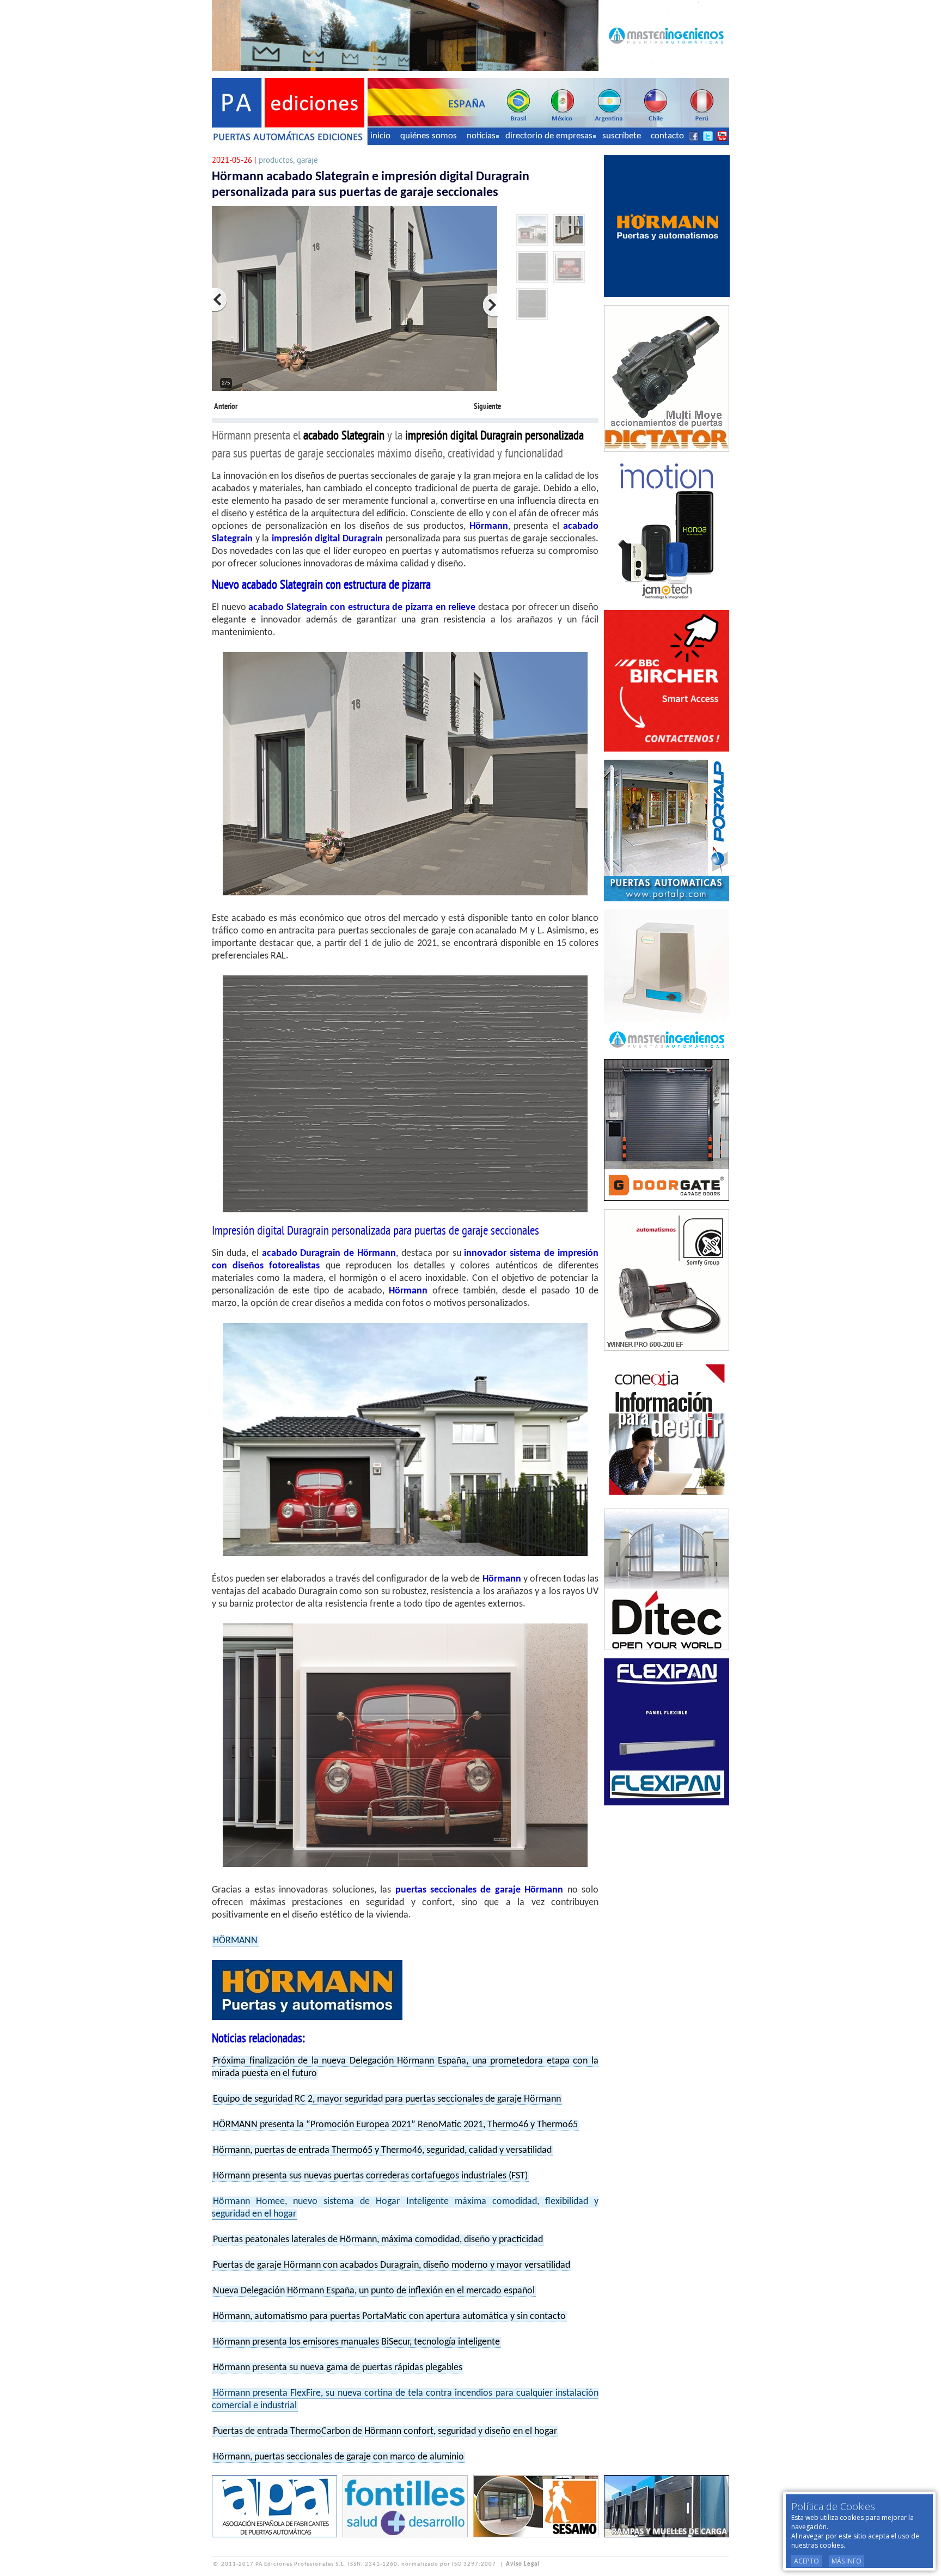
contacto (667, 136)
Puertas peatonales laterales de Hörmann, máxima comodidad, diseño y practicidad (378, 2240)
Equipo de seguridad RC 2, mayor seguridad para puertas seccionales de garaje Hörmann (387, 2099)
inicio (380, 136)
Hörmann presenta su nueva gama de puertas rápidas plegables (338, 2368)
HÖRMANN (235, 1941)
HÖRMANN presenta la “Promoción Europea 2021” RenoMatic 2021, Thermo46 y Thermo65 (395, 2125)
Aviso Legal (523, 2564)
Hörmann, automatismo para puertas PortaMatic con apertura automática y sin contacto (389, 2316)
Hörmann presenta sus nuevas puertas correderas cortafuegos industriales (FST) (370, 2176)
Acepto (806, 2561)
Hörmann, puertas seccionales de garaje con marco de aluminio (338, 2457)
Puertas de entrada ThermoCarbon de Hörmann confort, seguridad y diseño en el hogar (385, 2431)
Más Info (847, 2561)
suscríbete (622, 136)
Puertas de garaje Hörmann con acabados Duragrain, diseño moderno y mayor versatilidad (392, 2265)
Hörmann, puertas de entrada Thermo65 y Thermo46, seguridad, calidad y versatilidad (382, 2150)
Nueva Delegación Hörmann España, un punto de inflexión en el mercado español (374, 2291)
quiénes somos (429, 136)
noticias (481, 136)
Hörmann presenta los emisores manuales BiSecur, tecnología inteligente (356, 2342)
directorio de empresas (549, 136)
